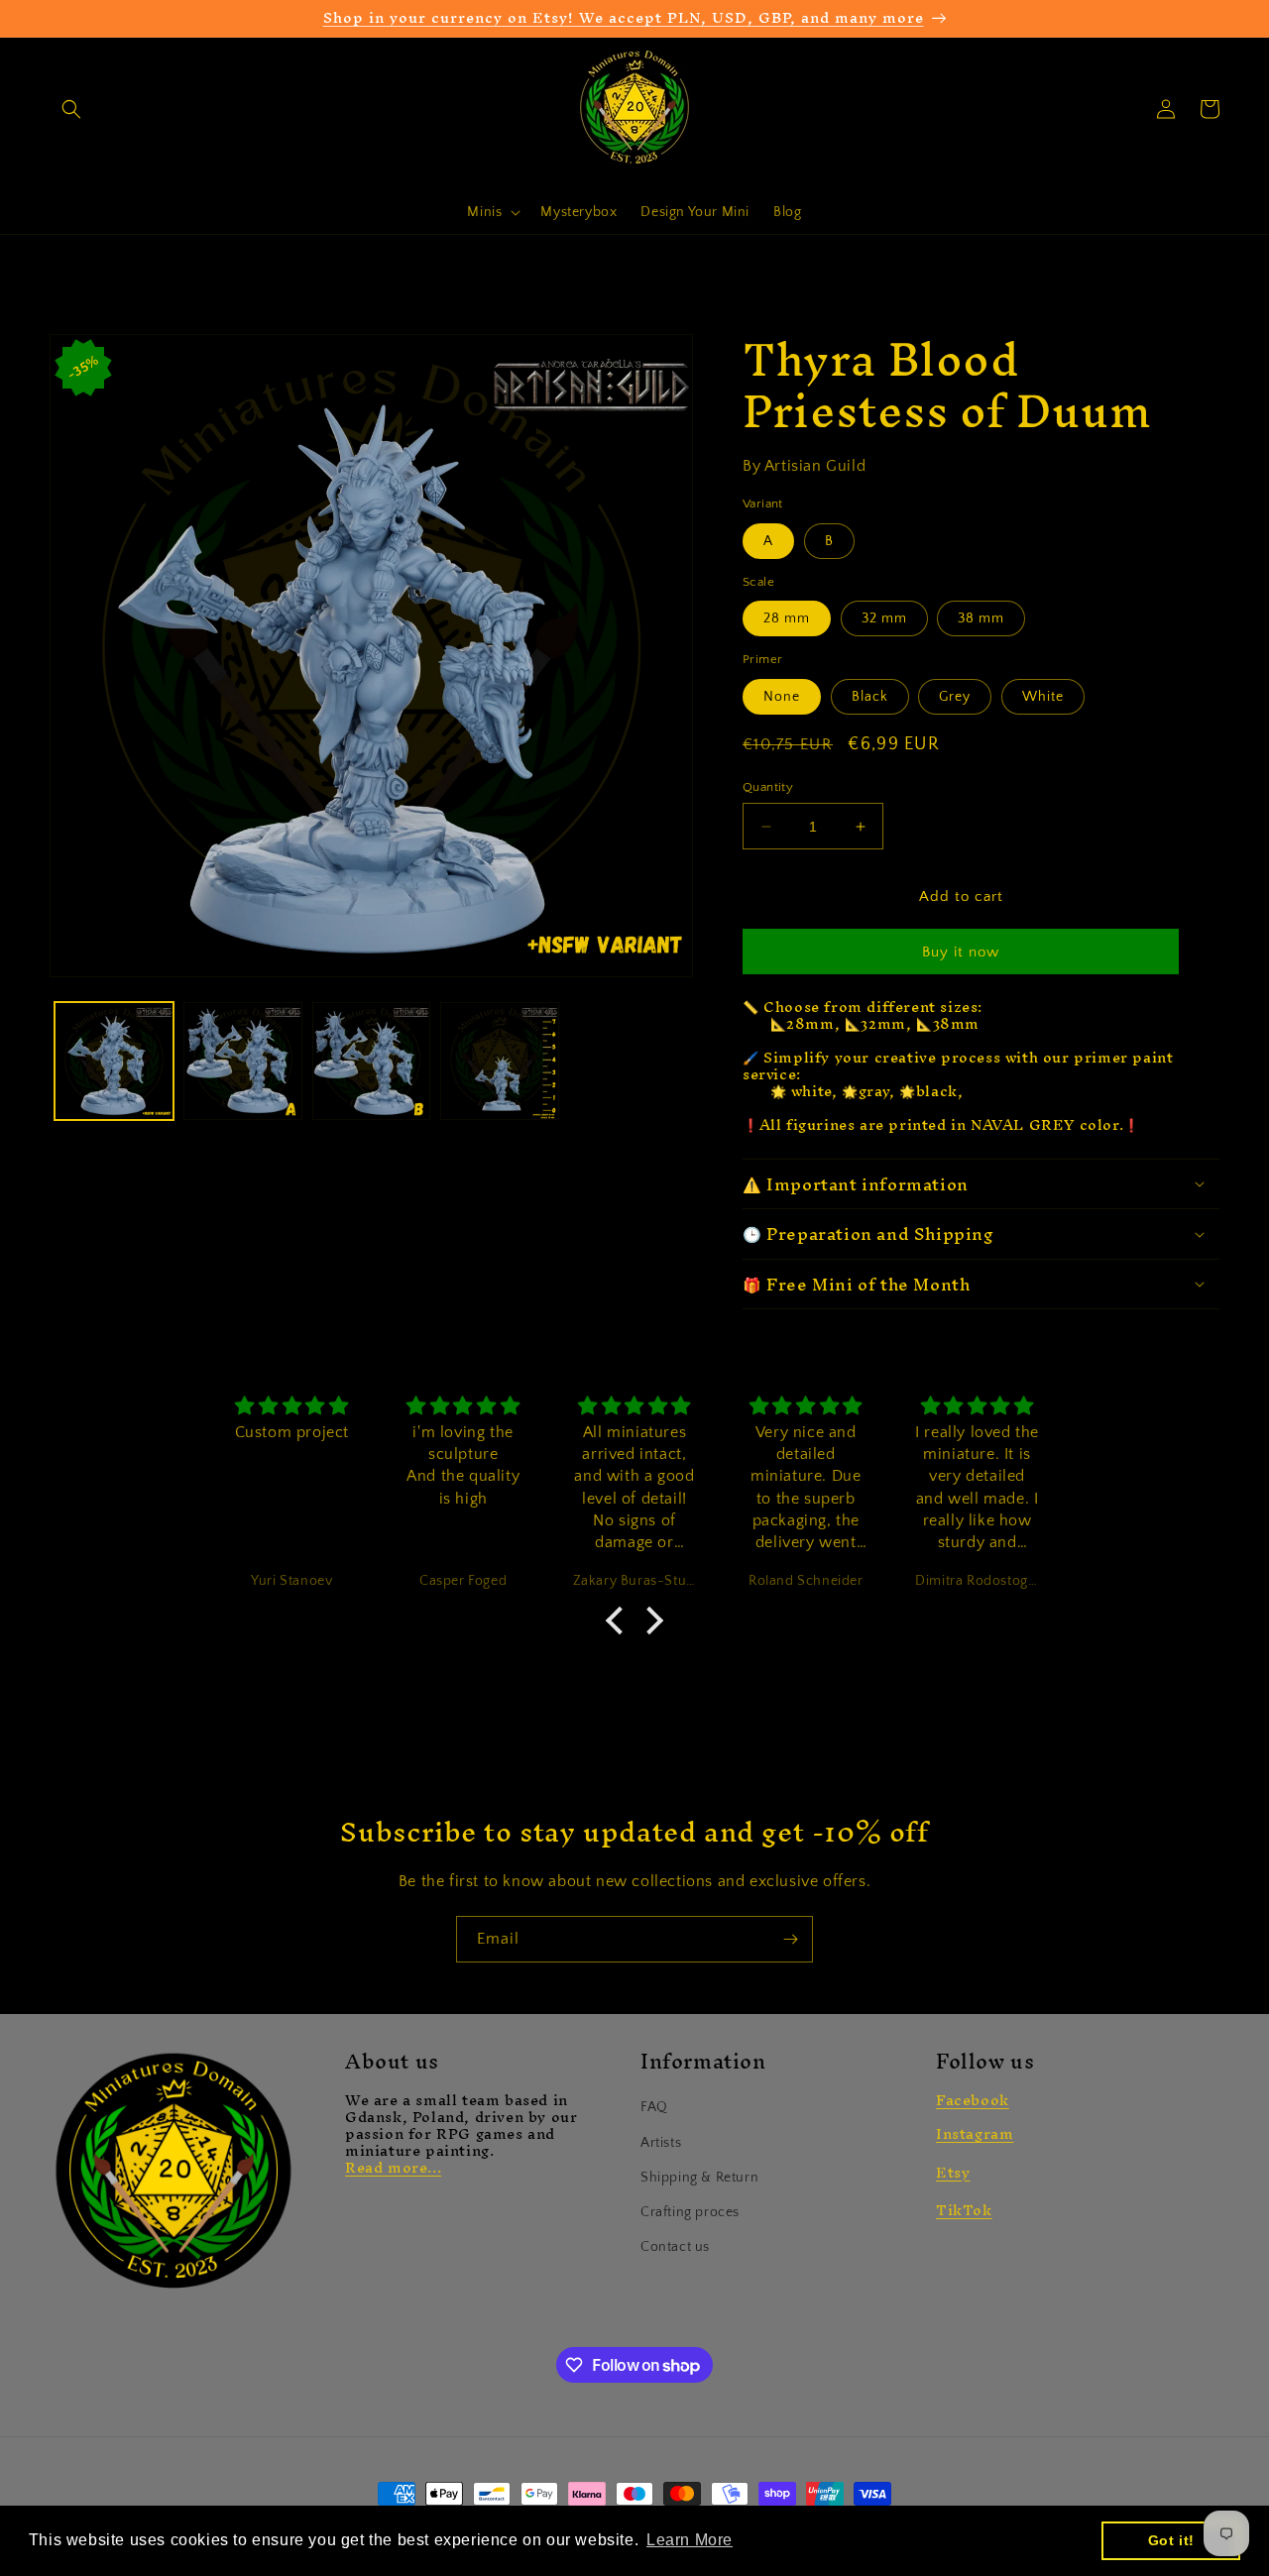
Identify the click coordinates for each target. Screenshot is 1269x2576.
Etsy (953, 2172)
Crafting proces (690, 2212)
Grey (955, 697)
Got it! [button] (1171, 2540)
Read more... (393, 2167)
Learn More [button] (690, 2540)
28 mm (787, 618)
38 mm (981, 618)
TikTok (964, 2210)
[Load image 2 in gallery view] (243, 1062)
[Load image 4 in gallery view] (500, 1062)
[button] (71, 109)
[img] (292, 1407)
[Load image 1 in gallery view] (114, 1062)
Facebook (973, 2100)
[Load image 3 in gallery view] (372, 1062)
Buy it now (961, 952)
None (782, 697)
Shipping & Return (699, 2178)
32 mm (884, 618)
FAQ (654, 2107)
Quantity (768, 787)
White (1043, 697)
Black (870, 697)
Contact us (675, 2247)
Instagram (975, 2133)
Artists (661, 2143)
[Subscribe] (790, 1939)
